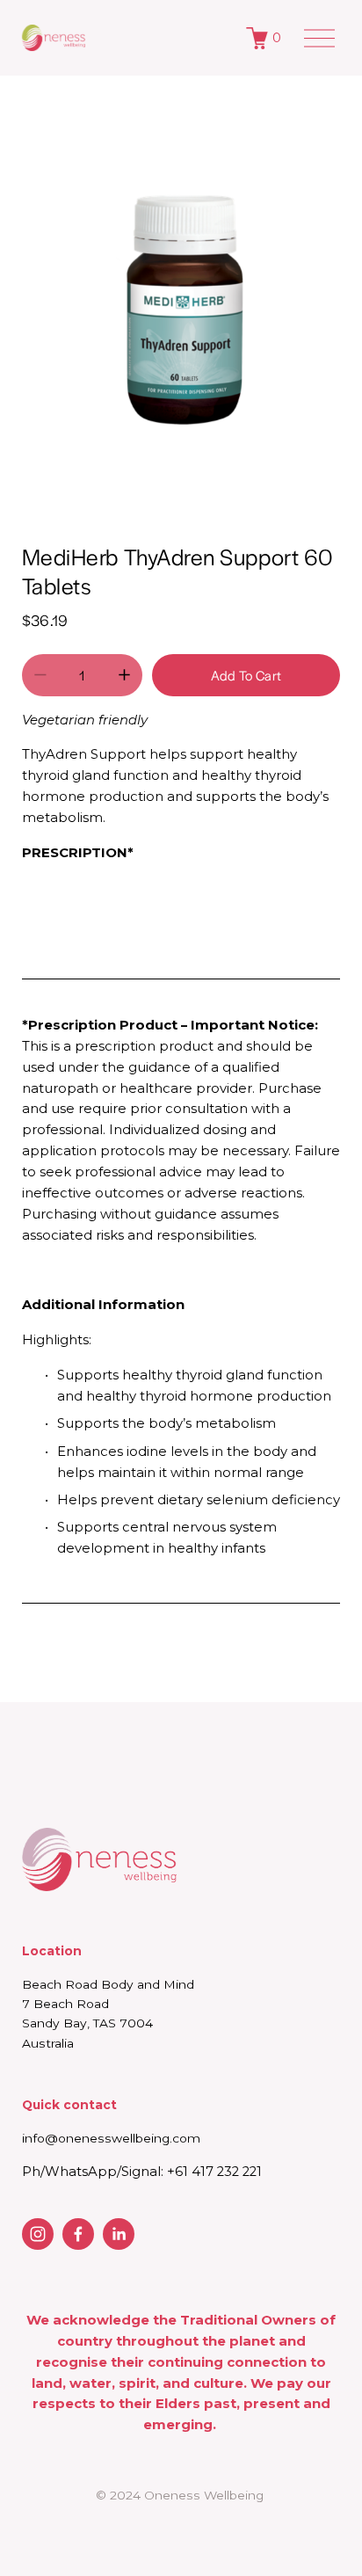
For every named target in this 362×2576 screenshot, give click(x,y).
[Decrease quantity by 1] (40, 675)
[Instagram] (38, 2234)
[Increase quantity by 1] (124, 675)
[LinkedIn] (119, 2234)
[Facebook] (78, 2234)
